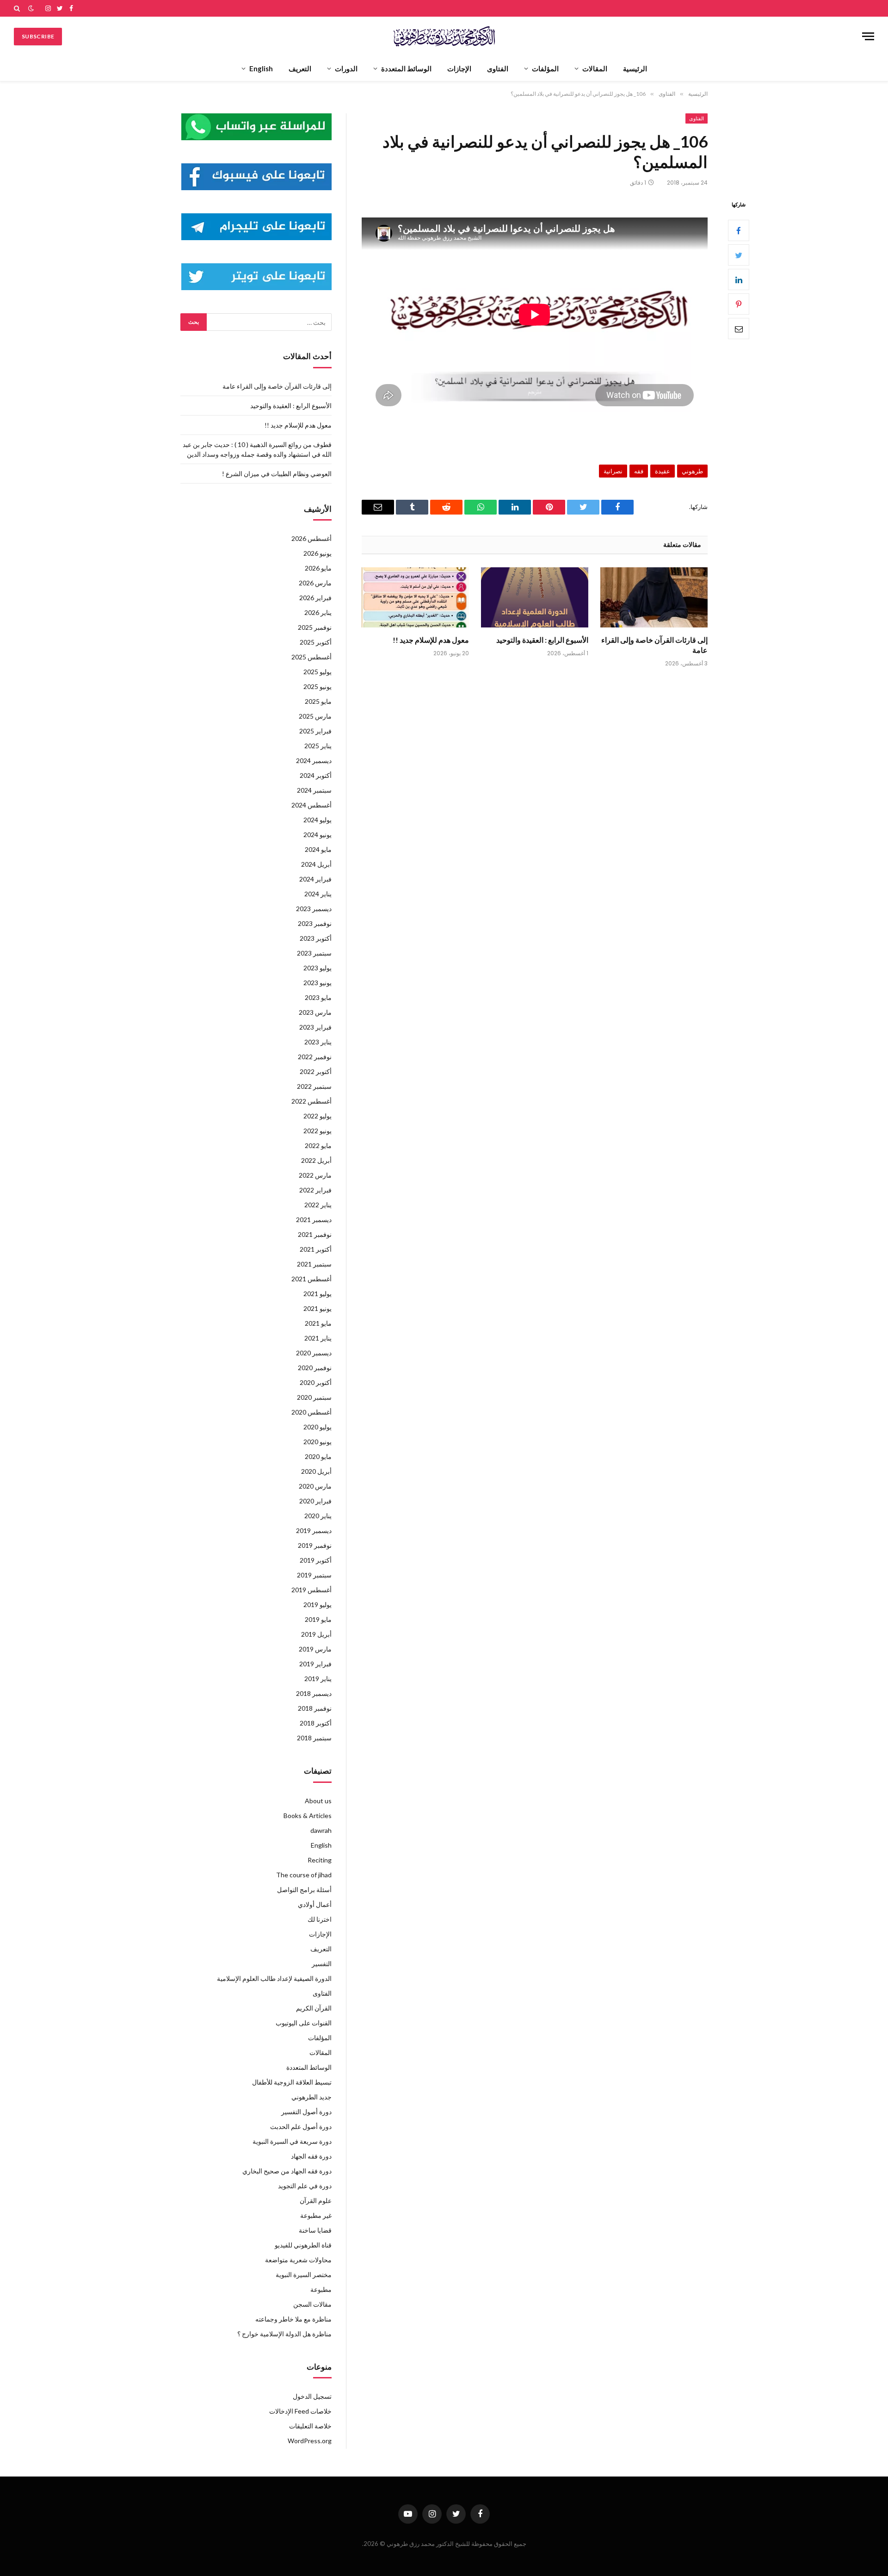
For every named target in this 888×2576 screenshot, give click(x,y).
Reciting (320, 1860)
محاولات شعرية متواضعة (298, 2260)
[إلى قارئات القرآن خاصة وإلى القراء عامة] (654, 598)
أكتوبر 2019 (316, 1560)
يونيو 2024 (318, 835)
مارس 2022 (315, 1175)
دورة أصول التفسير (306, 2112)
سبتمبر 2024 (314, 790)
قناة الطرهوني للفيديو (303, 2245)
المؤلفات (545, 68)
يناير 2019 (318, 1679)
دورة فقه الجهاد (311, 2156)
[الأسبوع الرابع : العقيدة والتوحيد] (535, 598)
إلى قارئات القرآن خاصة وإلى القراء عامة (654, 645)
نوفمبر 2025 (315, 627)
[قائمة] (868, 36)
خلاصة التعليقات (310, 2426)
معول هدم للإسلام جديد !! (431, 640)
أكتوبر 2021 (316, 1249)
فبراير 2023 (315, 1027)
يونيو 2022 (318, 1131)
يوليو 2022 (318, 1116)
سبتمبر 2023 (314, 953)
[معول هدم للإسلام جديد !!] (415, 598)
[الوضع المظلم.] (31, 8)
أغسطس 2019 (311, 1590)
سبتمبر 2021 (314, 1264)
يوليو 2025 (318, 672)
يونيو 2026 (318, 553)
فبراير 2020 (315, 1501)
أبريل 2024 (316, 864)
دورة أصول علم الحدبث (301, 2126)
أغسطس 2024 (311, 805)
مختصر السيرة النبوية (304, 2275)
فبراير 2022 (315, 1190)
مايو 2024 (318, 849)
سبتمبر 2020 (314, 1397)
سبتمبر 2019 (314, 1575)
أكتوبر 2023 (316, 938)
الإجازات (459, 68)
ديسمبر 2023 (314, 909)
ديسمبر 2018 (314, 1693)
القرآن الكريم (314, 2008)
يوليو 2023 (318, 968)
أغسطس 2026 (311, 538)
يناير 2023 (318, 1042)
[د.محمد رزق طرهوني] (444, 36)
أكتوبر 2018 (316, 1723)
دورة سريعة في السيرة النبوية (292, 2141)
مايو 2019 (318, 1619)
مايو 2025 (318, 701)
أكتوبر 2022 (316, 1071)
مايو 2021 (318, 1323)
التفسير (322, 1964)
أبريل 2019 (316, 1634)
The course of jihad (304, 1875)
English (261, 68)
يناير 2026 (318, 612)
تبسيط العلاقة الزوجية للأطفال (292, 2082)
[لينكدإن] (739, 280)
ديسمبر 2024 (314, 760)
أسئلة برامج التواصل (304, 1890)
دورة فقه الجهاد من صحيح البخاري (287, 2171)
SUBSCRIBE (38, 36)
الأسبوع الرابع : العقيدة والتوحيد (542, 640)
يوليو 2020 (318, 1427)
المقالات (595, 68)
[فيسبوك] (739, 231)
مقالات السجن (312, 2304)
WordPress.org (310, 2441)
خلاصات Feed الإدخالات (300, 2411)
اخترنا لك (320, 1919)
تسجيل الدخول (312, 2396)
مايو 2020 (318, 1456)
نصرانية (613, 471)
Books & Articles (308, 1816)
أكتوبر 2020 (316, 1382)
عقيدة (663, 471)
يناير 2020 (318, 1516)
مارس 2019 (315, 1649)
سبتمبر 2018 (314, 1738)
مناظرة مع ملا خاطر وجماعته (293, 2319)
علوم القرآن (316, 2200)
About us (318, 1801)
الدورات (346, 68)
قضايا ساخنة (315, 2230)
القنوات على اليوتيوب (304, 2023)
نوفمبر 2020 (315, 1368)
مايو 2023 (318, 997)
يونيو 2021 (318, 1308)
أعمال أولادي (315, 1904)
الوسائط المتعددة (406, 68)
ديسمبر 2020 (314, 1353)
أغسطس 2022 (311, 1101)
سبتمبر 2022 (314, 1086)
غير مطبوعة (316, 2215)
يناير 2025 (318, 746)
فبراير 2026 (315, 598)
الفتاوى (498, 68)
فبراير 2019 (315, 1664)
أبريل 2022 (316, 1160)
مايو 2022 (318, 1145)
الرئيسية (635, 68)
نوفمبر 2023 (315, 923)
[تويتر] (739, 255)
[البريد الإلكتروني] (739, 329)
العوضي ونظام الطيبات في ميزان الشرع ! (277, 474)
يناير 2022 (318, 1205)
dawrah (321, 1830)
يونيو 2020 (318, 1442)
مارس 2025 (315, 716)
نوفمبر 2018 (315, 1708)
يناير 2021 (318, 1338)
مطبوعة (321, 2289)
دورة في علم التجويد (305, 2186)
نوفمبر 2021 (315, 1234)
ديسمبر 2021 (314, 1220)
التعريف (300, 68)
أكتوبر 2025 (316, 642)
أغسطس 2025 (311, 657)
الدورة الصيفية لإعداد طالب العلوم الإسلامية (274, 1978)
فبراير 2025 (315, 731)
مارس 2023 (315, 1012)
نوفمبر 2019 (315, 1545)
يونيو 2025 (318, 686)
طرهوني (692, 471)
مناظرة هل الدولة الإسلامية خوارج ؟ (284, 2334)
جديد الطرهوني (311, 2097)
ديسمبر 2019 (314, 1530)
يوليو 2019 (318, 1605)
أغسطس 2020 (311, 1412)
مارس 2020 (315, 1486)
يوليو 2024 (318, 820)
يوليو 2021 (318, 1294)
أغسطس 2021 (311, 1279)
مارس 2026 (315, 583)
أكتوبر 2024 (316, 775)
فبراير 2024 (315, 879)
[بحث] (18, 8)
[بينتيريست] (739, 304)
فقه (639, 471)
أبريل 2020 (316, 1471)
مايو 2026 (318, 568)
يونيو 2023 (318, 983)
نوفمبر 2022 (315, 1057)
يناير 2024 (318, 894)
